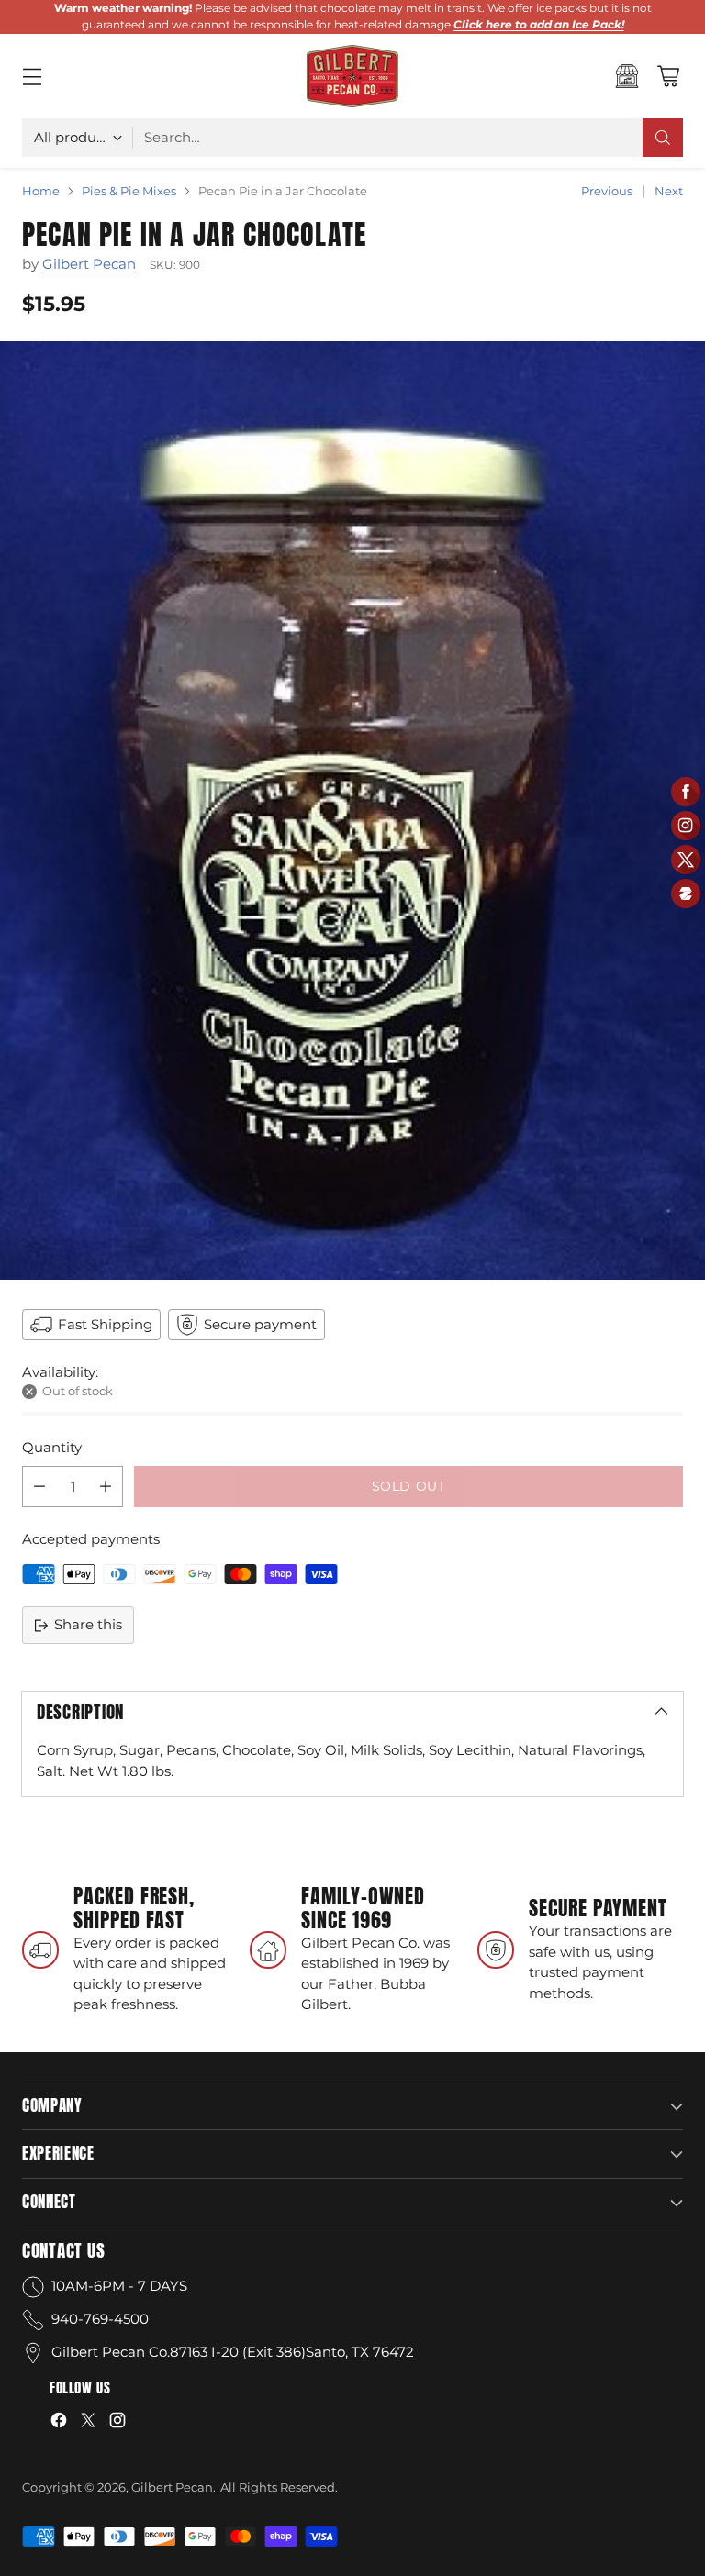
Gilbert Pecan (89, 264)
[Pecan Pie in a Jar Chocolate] (352, 811)
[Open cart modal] (668, 76)
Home (41, 191)
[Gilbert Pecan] (352, 76)
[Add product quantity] (106, 1487)
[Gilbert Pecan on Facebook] (59, 2423)
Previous (607, 191)
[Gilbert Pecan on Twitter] (88, 2423)
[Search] (663, 138)
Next (669, 191)
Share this (88, 1624)
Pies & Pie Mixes (129, 191)
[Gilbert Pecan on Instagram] (117, 2423)
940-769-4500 (100, 2319)
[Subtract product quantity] (39, 1487)
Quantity (52, 1447)
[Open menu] (32, 76)
